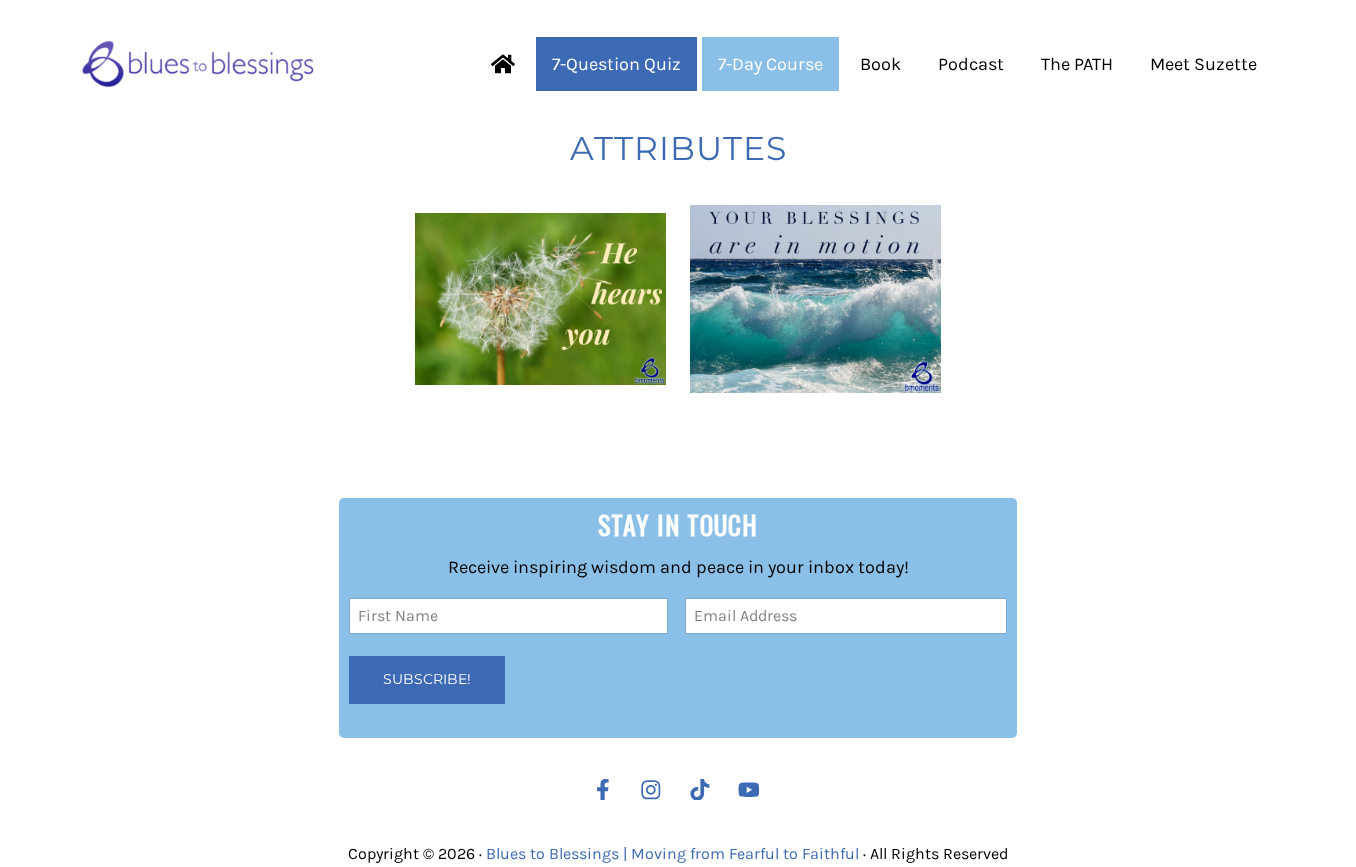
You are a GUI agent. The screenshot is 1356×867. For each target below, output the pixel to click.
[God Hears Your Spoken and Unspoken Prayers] (540, 299)
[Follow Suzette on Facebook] (603, 790)
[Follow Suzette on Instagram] (656, 790)
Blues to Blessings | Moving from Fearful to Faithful (672, 853)
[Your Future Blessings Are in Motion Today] (815, 299)
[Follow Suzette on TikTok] (705, 790)
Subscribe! (427, 679)
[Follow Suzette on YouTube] (754, 790)
